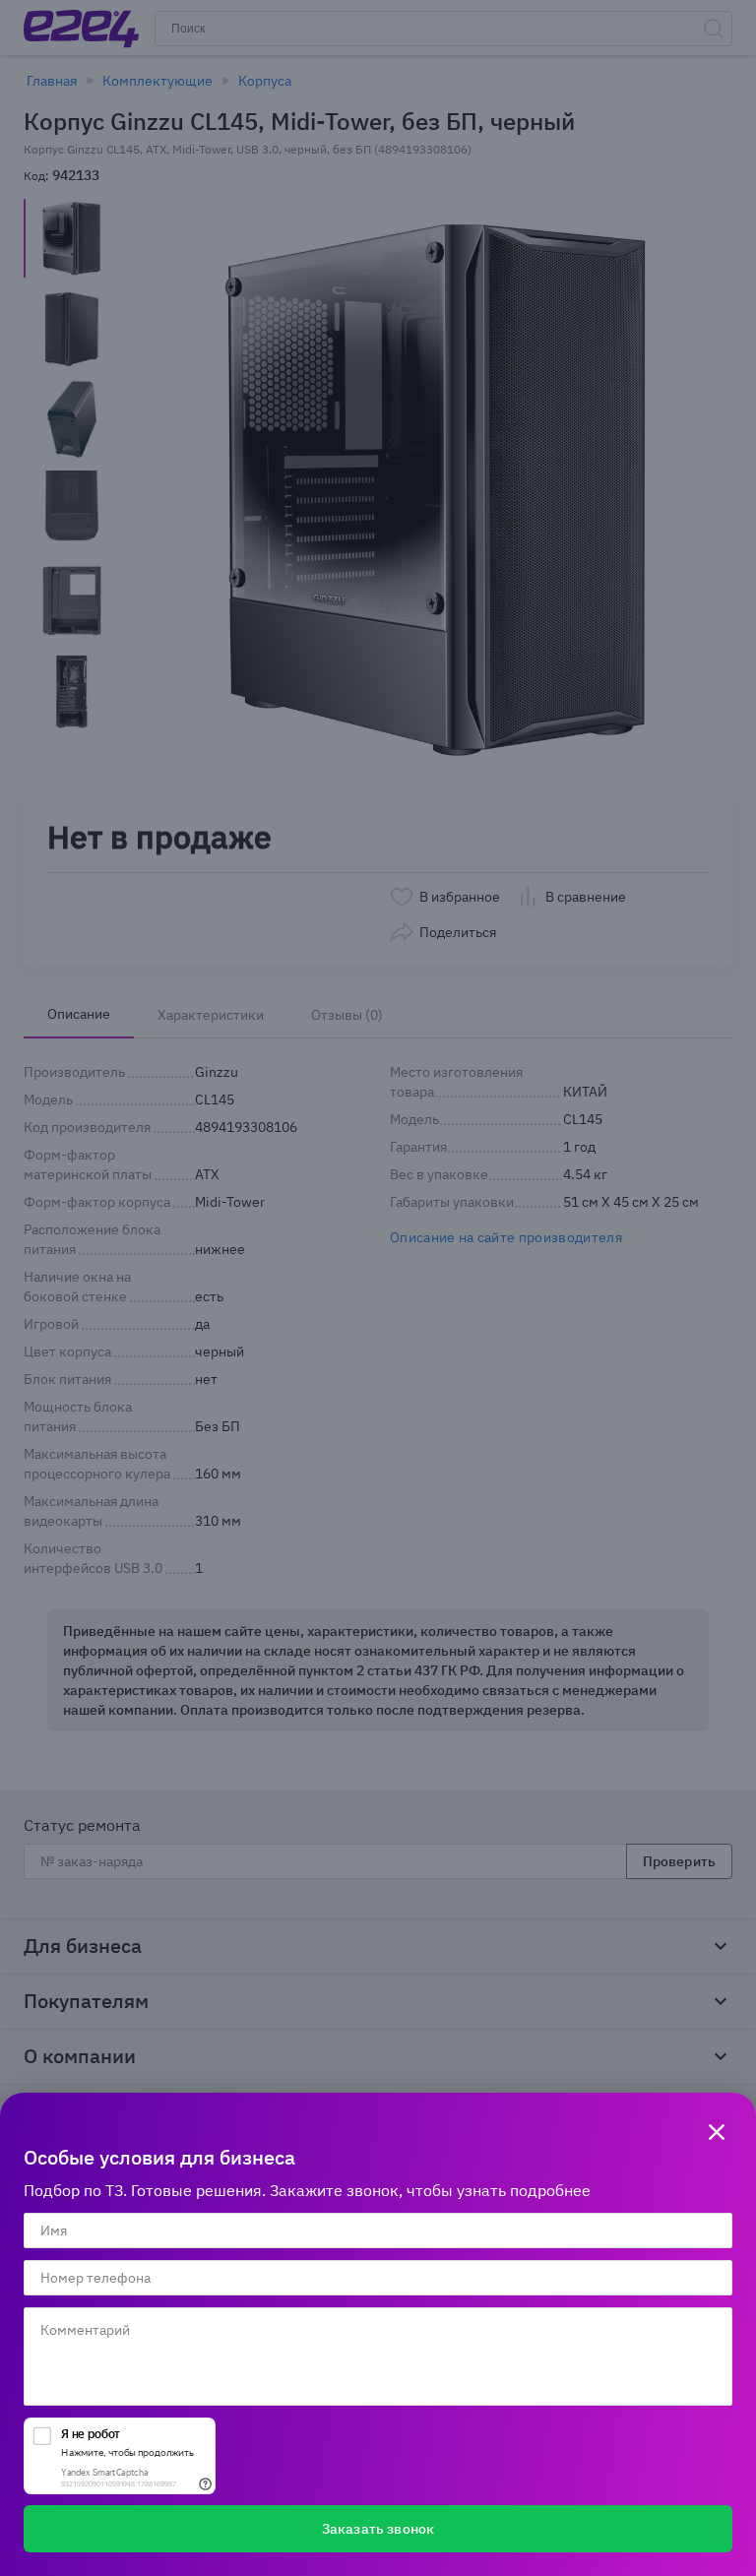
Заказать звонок (378, 2529)
